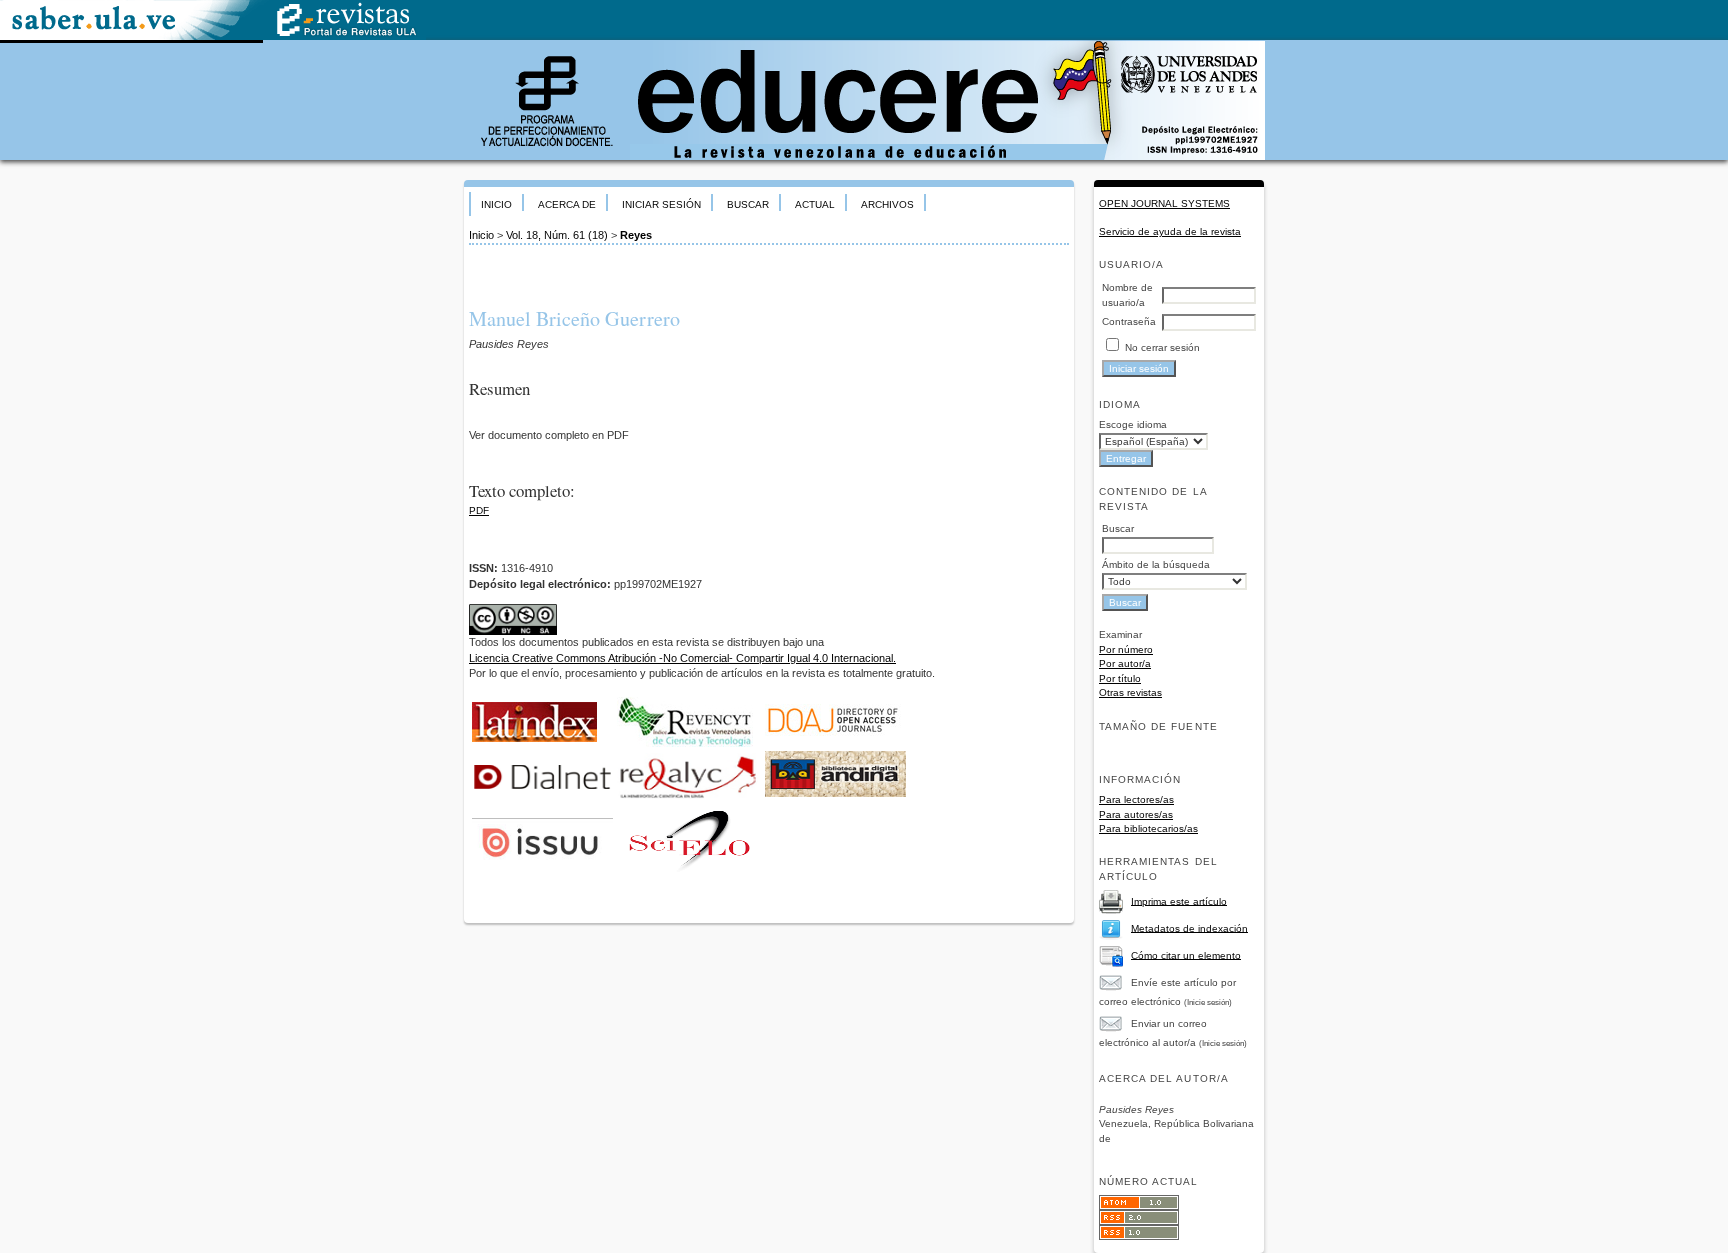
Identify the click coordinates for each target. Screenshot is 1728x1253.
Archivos (887, 204)
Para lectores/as (1136, 799)
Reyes (636, 235)
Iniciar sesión (661, 204)
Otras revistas (1130, 692)
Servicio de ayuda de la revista (1170, 231)
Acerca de (567, 204)
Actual (815, 204)
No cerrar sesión (1162, 347)
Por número (1126, 649)
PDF (479, 510)
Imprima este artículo (1179, 900)
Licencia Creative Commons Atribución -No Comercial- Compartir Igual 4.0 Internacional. (682, 658)
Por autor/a (1125, 663)
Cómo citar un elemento (1186, 954)
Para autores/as (1136, 814)
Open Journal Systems (1164, 203)
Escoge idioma (1133, 424)
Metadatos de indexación (1189, 927)
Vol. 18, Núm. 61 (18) (557, 235)
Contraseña (1129, 321)
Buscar (748, 204)
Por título (1120, 678)
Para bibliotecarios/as (1148, 828)
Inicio (496, 204)
